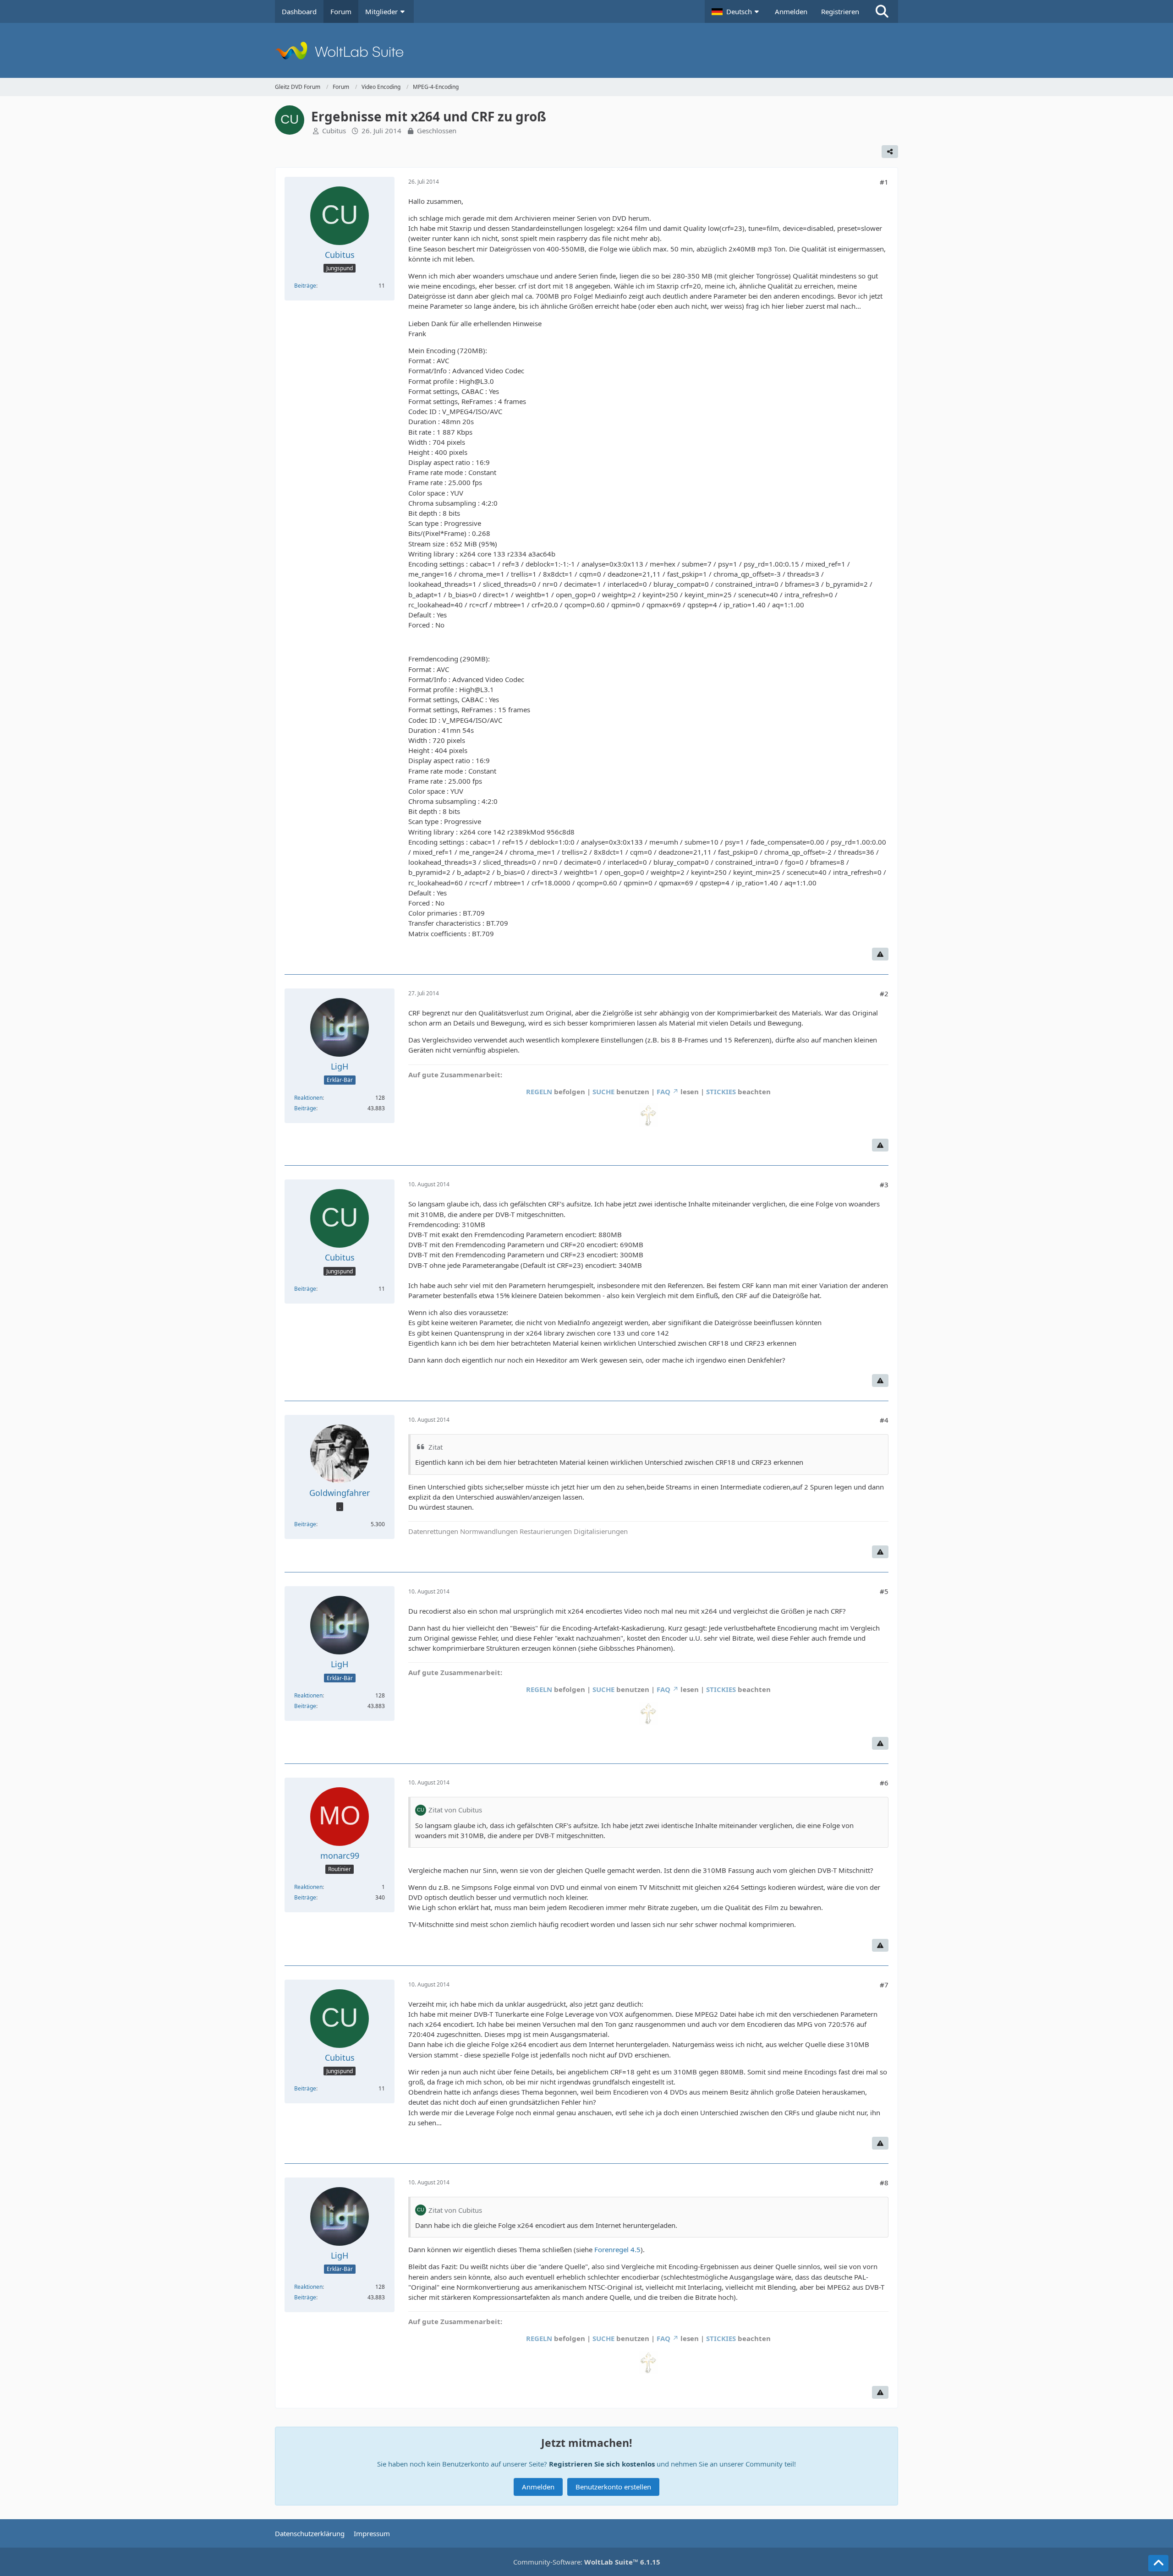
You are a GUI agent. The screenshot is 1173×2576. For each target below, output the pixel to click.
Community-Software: (587, 2562)
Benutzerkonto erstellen (613, 2487)
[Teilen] (890, 152)
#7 (884, 1985)
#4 (884, 1420)
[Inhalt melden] (880, 954)
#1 (884, 182)
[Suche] (882, 11)
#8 (884, 2183)
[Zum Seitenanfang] (1158, 2563)
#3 (884, 1184)
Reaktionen (308, 1098)
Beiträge (305, 286)
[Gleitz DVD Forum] (586, 50)
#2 (884, 993)
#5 (884, 1591)
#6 (884, 1783)
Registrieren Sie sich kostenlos (602, 2464)
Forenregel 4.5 (617, 2249)
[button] (736, 11)
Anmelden (791, 11)
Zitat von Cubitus (455, 1810)
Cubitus (334, 131)
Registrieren (840, 11)
